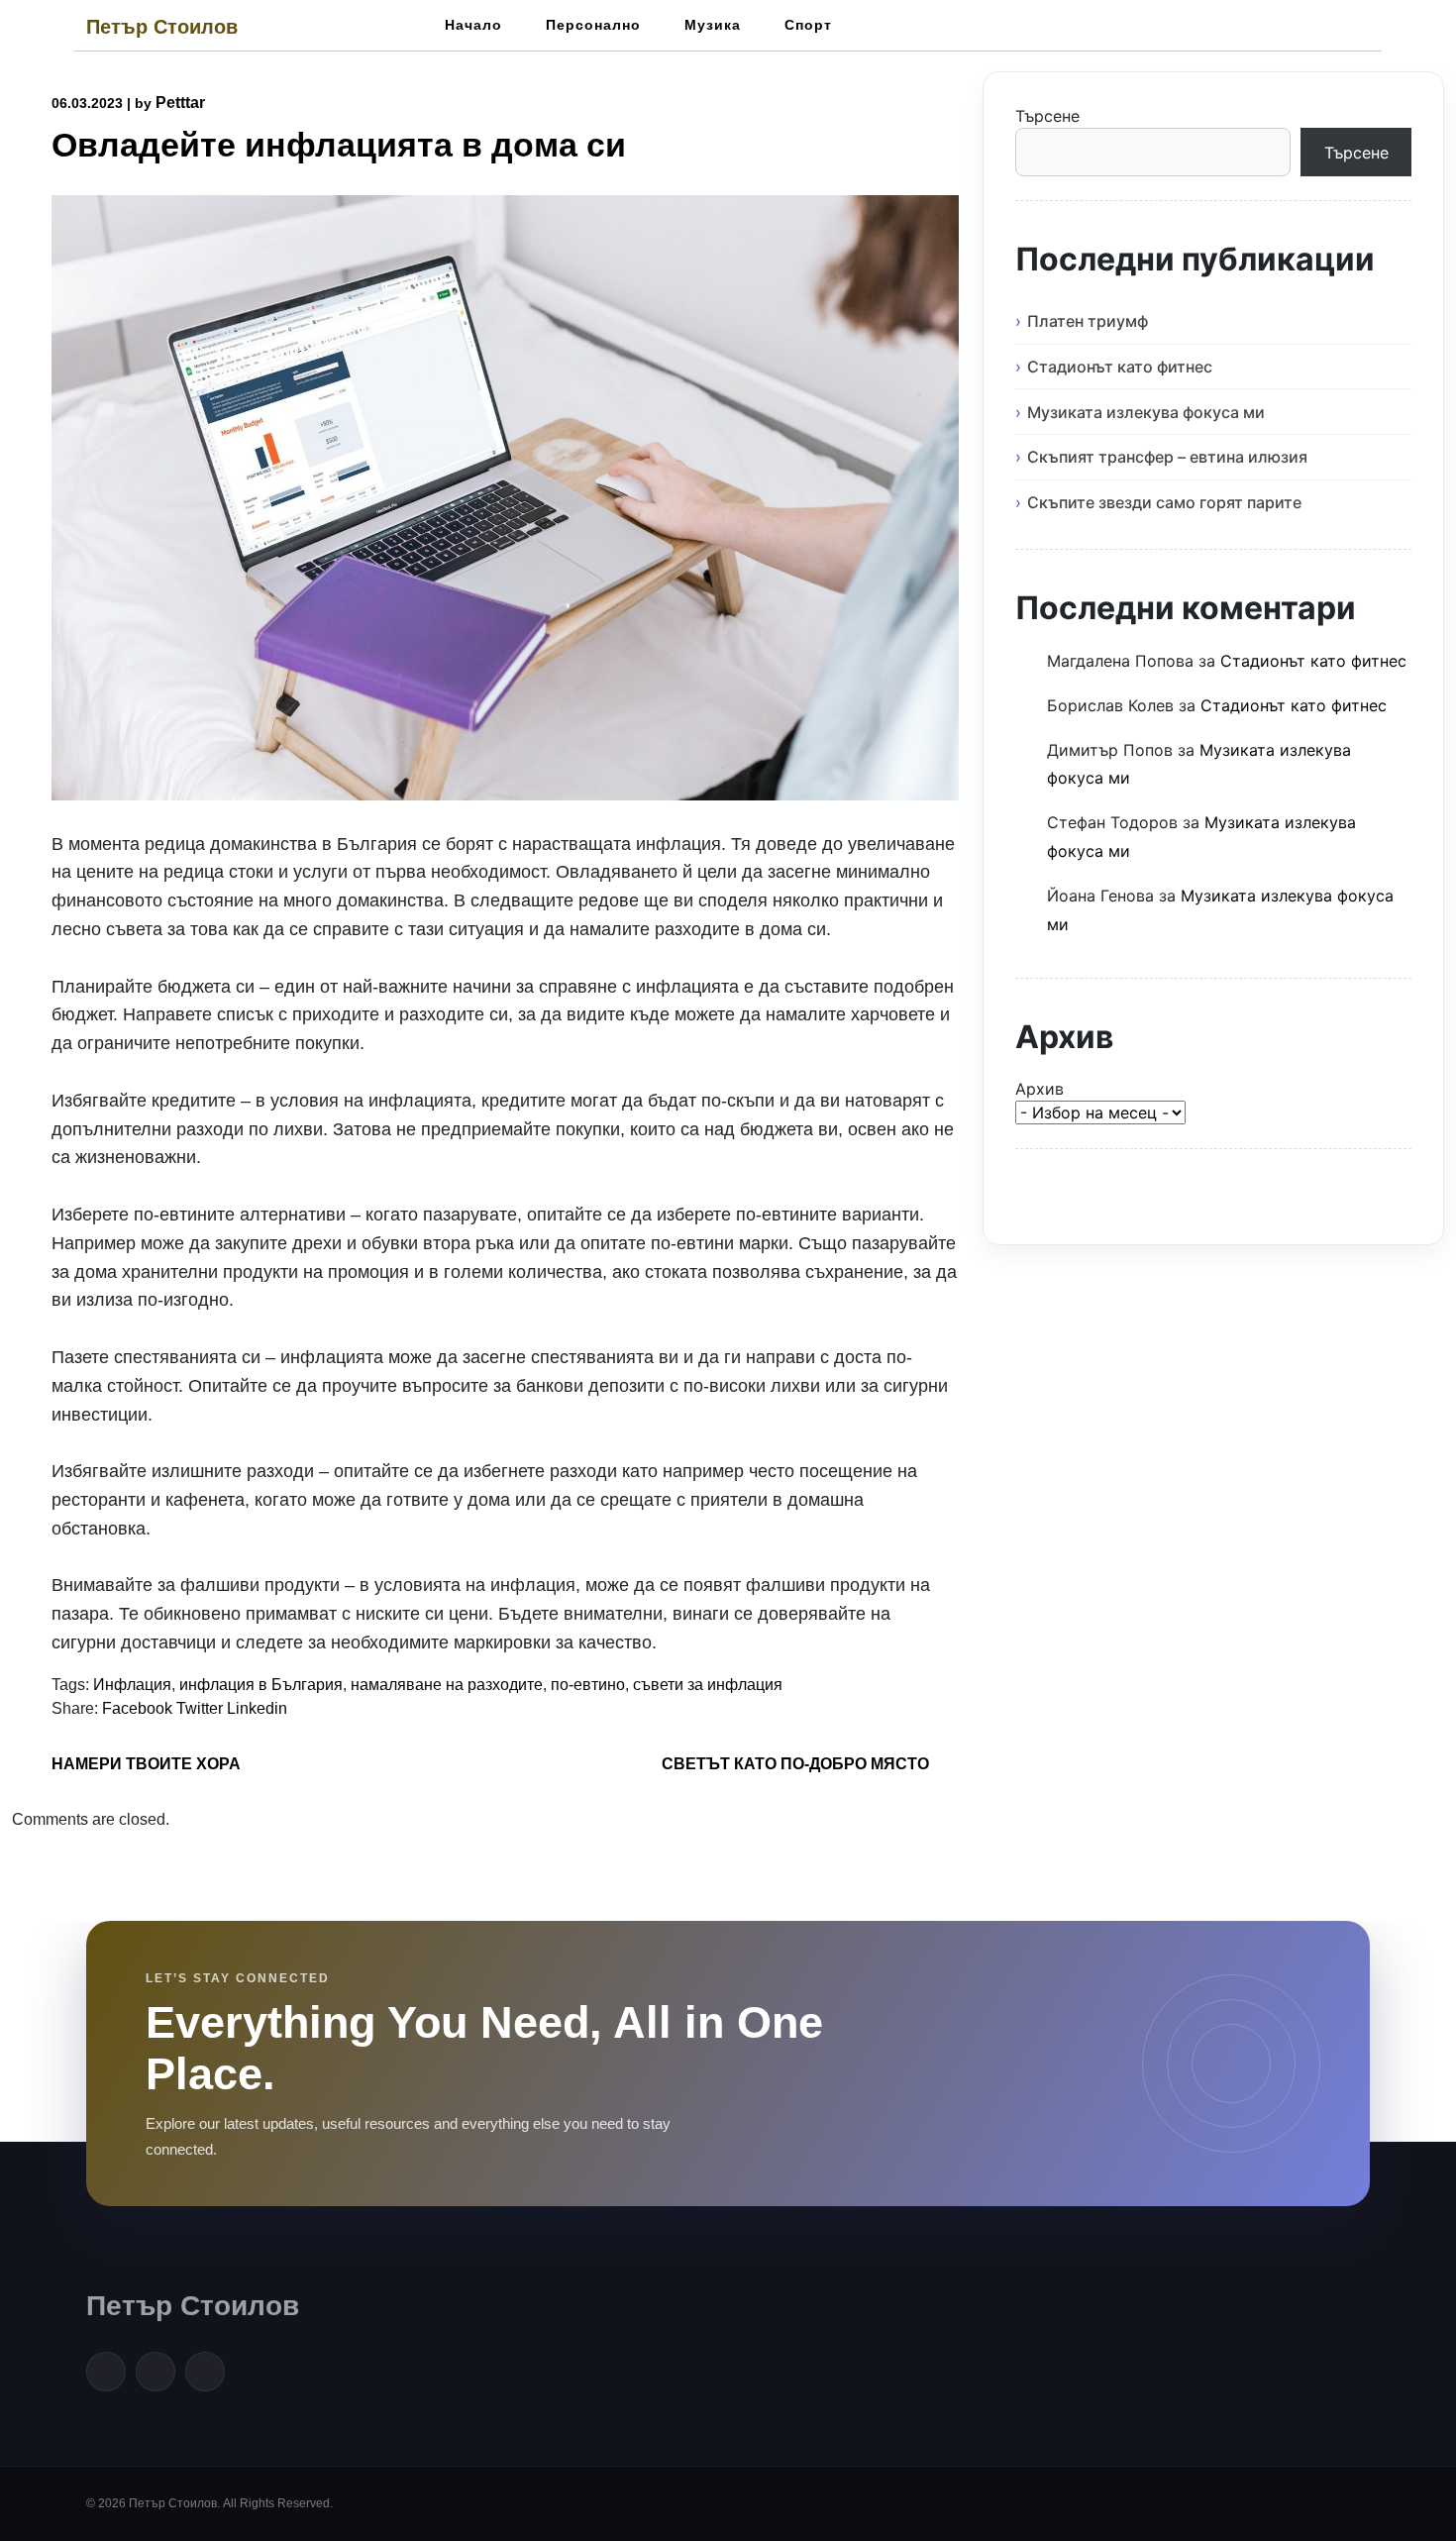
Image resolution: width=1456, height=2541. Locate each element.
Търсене (1047, 116)
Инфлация (132, 1685)
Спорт (808, 25)
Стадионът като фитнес (1120, 367)
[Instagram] (205, 2372)
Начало (473, 25)
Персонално (593, 25)
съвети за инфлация (708, 1685)
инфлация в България (261, 1685)
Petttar (180, 103)
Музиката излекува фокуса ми (1146, 412)
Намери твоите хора (146, 1764)
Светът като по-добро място (795, 1764)
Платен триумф (1088, 321)
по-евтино (588, 1685)
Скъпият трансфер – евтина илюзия (1167, 457)
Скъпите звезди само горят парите (1164, 502)
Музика (713, 25)
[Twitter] (156, 2372)
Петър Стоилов (162, 27)
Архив (1040, 1089)
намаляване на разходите (447, 1685)
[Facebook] (106, 2372)
